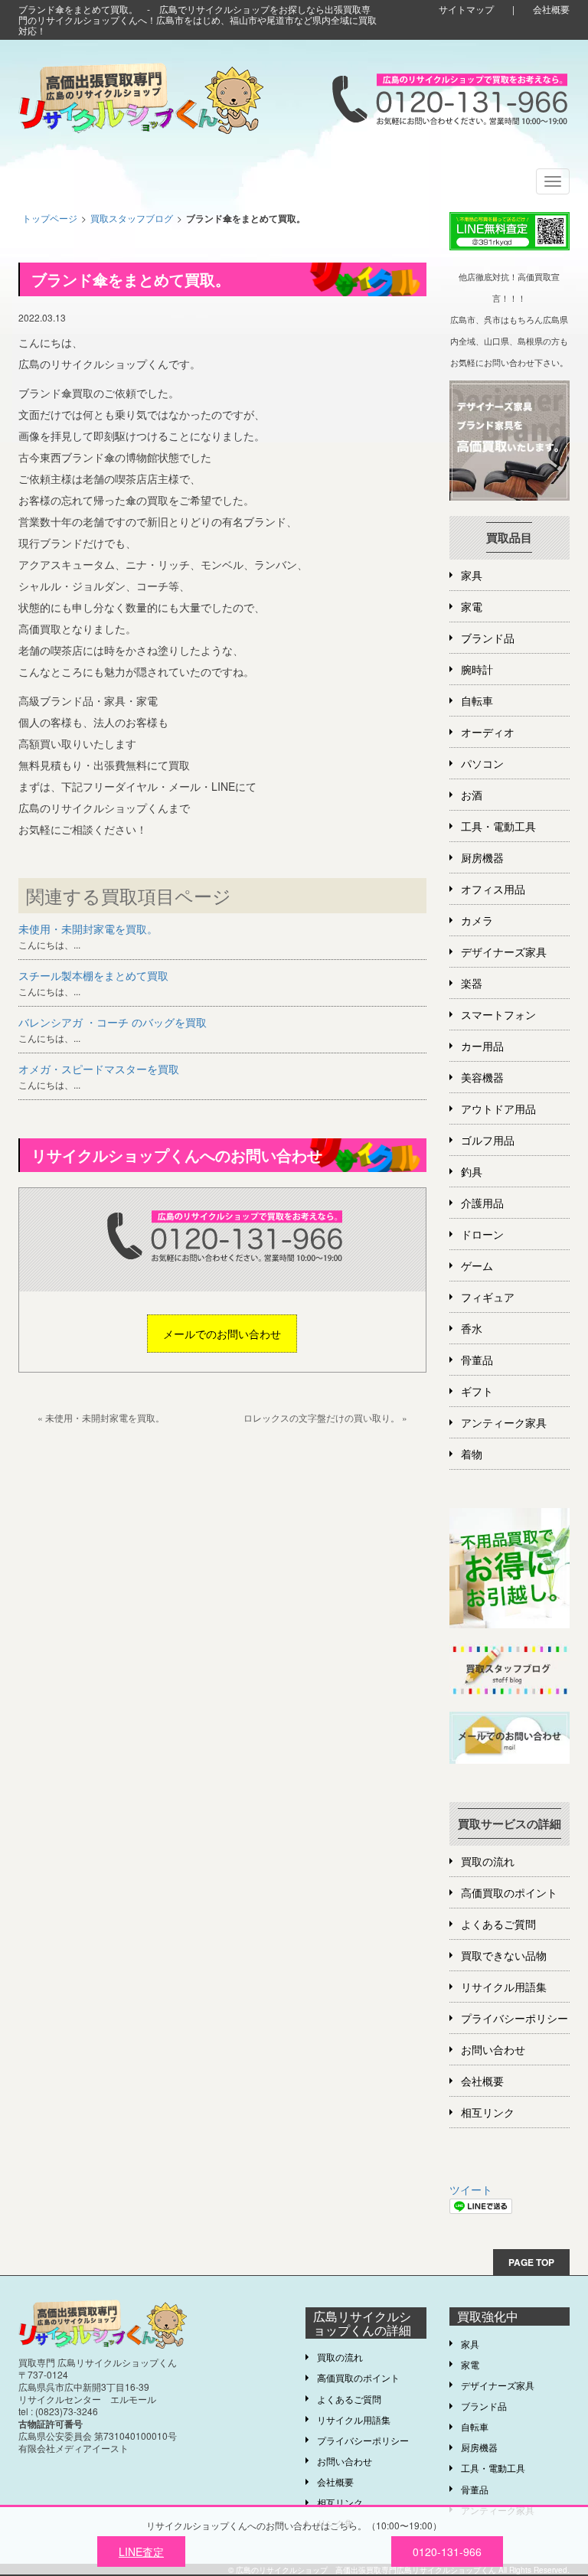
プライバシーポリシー (514, 2018)
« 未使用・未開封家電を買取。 (101, 1417)
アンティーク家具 (504, 1422)
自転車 (477, 700)
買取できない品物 (504, 1955)
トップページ (50, 218)
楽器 (472, 983)
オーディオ (488, 732)
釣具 (472, 1171)
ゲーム (477, 1265)
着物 (472, 1454)
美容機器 (482, 1077)
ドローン (482, 1234)
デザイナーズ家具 (504, 952)
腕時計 (477, 669)
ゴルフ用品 (488, 1140)
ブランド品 (488, 638)
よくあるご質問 (498, 1924)
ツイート (471, 2189)
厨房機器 (482, 857)
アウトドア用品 (498, 1108)
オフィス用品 (493, 889)
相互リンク (488, 2112)
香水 (472, 1328)
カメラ (477, 920)
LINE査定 (141, 2552)
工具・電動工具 (498, 826)
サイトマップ (466, 9)
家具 (472, 575)
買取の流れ (488, 1861)
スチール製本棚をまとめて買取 (93, 975)
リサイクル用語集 (504, 1987)
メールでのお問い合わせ (222, 1334)
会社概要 (551, 9)
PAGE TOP (531, 2262)
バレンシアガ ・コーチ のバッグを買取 (113, 1022)
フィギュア (488, 1297)
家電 (472, 606)
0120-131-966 (447, 2552)
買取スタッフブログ (132, 218)
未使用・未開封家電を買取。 (88, 929)
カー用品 (482, 1046)
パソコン (482, 763)
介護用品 (482, 1203)
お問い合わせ (493, 2049)
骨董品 (477, 1360)
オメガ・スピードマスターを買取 (99, 1069)
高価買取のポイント (509, 1892)
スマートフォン (498, 1014)
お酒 (472, 795)
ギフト (477, 1391)
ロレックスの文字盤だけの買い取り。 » (325, 1417)
